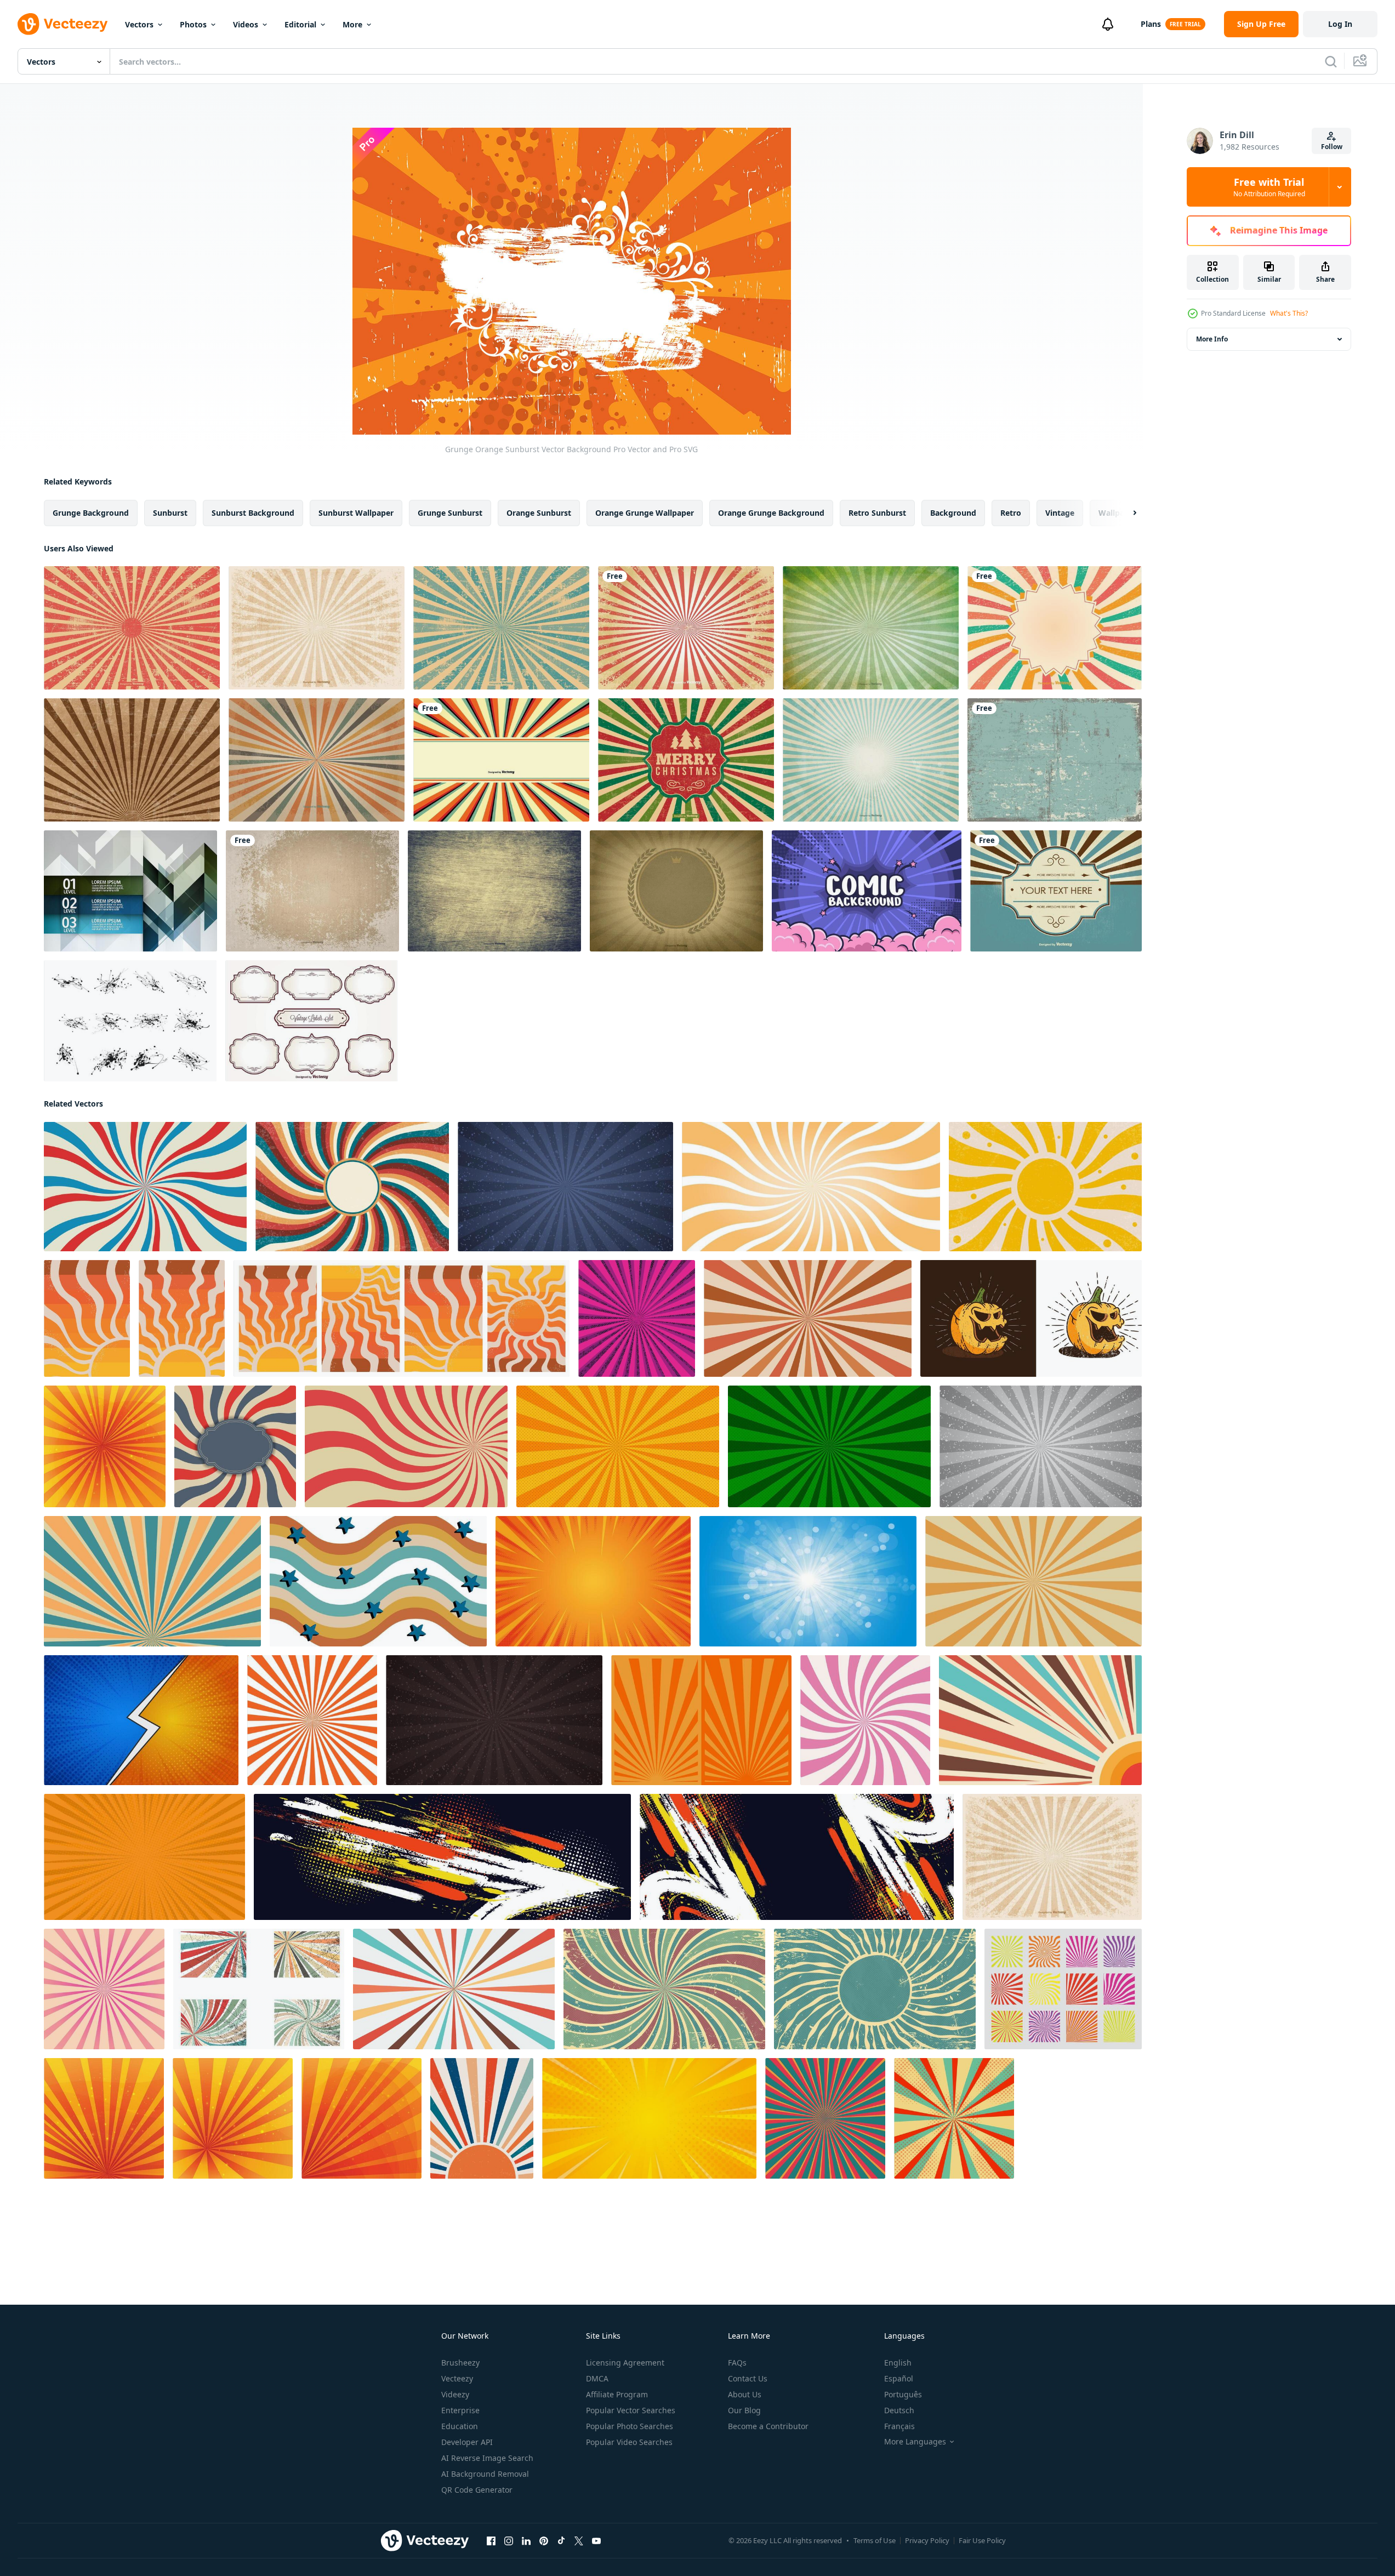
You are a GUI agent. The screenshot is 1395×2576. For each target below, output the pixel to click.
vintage (1060, 513)
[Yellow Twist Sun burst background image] (811, 1187)
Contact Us (748, 2378)
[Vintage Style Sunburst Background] (1056, 891)
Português (903, 2394)
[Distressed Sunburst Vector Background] (686, 628)
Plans (1151, 24)
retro (1011, 513)
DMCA (597, 2378)
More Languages (915, 2442)
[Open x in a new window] (579, 2541)
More (352, 24)
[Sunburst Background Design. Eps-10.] (637, 1318)
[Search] (1331, 61)
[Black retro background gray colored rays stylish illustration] (494, 1720)
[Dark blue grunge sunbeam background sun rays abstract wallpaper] (565, 1187)
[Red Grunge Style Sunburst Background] (132, 628)
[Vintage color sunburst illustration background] (454, 1989)
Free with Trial (1269, 187)
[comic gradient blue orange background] (141, 1720)
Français (899, 2426)
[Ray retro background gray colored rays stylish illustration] (1041, 1446)
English (898, 2363)
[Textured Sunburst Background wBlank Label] (676, 891)
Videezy (455, 2394)
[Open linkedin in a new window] (526, 2541)
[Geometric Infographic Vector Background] (130, 891)
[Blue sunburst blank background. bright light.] (808, 1581)
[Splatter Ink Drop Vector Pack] (130, 1021)
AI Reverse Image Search (487, 2458)
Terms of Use (875, 2540)
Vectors (139, 24)
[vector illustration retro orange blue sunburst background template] (1040, 1720)
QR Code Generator (477, 2490)
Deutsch (899, 2410)
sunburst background (253, 513)
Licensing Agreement (625, 2363)
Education (460, 2426)
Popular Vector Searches (631, 2410)
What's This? (1289, 313)
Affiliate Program (617, 2394)
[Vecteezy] (62, 24)
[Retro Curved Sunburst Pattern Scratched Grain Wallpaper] (664, 1989)
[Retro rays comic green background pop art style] (829, 1446)
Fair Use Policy (982, 2540)
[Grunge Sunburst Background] (1055, 628)
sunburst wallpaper (356, 513)
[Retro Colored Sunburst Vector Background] (317, 760)
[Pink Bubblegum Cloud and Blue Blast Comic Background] (867, 891)
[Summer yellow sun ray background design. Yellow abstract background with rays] (105, 1446)
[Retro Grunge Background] (317, 628)
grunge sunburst (450, 513)
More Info (1212, 339)
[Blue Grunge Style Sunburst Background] (501, 628)
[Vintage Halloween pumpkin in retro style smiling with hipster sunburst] (1031, 1318)
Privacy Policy (927, 2540)
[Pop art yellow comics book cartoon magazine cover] (618, 1446)
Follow (1332, 147)
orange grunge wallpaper (645, 513)
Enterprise (460, 2410)
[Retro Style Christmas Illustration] (686, 760)
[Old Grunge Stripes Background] (871, 760)
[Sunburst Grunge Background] (871, 628)
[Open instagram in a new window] (509, 2541)
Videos (246, 24)
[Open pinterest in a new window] (544, 2541)
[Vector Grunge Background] (312, 891)
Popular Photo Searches (630, 2426)
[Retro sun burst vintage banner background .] (406, 1446)
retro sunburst (877, 513)
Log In (1340, 24)
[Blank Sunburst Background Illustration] (501, 760)
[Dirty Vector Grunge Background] (1055, 760)
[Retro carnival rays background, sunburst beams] (808, 1318)
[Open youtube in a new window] (596, 2541)
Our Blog (744, 2410)
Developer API (467, 2442)
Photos (193, 24)
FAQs (737, 2363)
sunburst (170, 513)
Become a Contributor (768, 2426)
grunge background (91, 513)
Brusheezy (460, 2363)
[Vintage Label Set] (312, 1021)
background (953, 513)
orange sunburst (539, 513)
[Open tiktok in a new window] (561, 2541)
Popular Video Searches (629, 2442)
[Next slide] (1125, 513)
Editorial (300, 24)
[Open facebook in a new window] (491, 2541)
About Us (745, 2394)
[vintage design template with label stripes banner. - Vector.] (235, 1446)
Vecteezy (457, 2378)
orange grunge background (771, 513)
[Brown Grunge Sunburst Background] (132, 760)
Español (899, 2378)
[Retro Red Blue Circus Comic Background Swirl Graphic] (145, 1187)
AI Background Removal (485, 2474)
